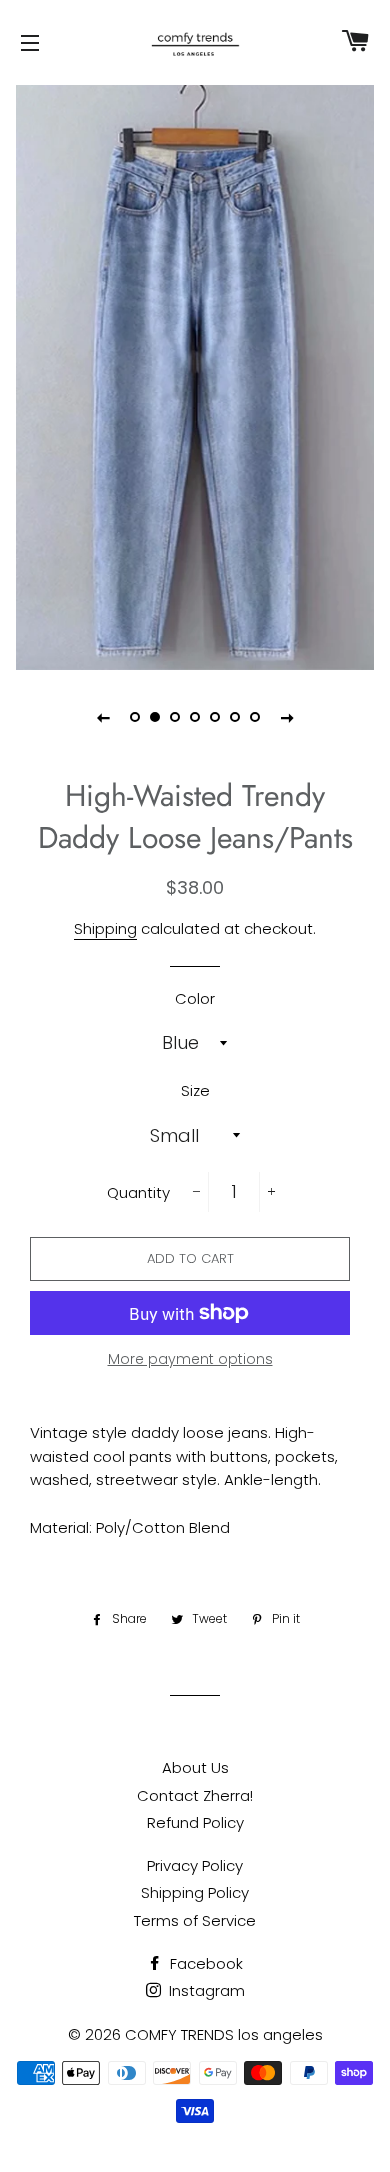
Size (195, 1090)
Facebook (204, 1963)
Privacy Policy (195, 1865)
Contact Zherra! (195, 1795)
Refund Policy (195, 1822)
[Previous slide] (103, 717)
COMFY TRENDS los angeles (224, 2034)
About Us (195, 1767)
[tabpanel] (195, 375)
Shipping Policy (195, 1892)
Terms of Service (195, 1920)
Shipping (105, 928)
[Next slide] (287, 717)
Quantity (138, 1192)
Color (195, 998)
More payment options (190, 1359)
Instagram (205, 1990)
